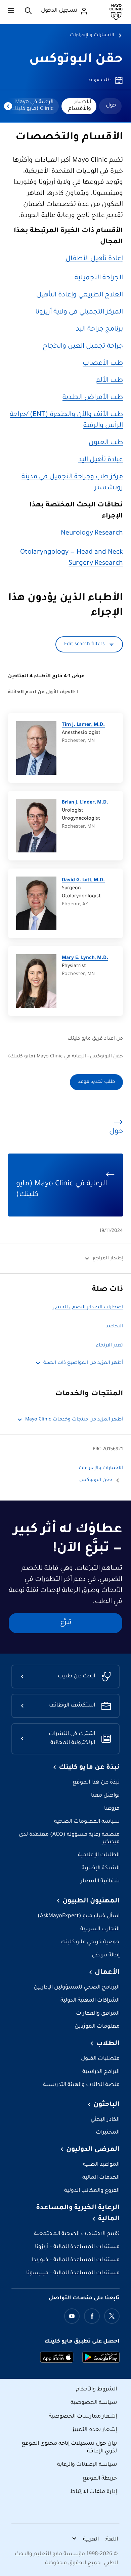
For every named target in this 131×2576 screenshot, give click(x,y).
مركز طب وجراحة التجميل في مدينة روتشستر (72, 483)
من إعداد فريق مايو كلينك (95, 1039)
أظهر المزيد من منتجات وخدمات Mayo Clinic (74, 1420)
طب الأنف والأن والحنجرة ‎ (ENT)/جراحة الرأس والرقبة (66, 421)
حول (111, 106)
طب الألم (109, 381)
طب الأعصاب (103, 364)
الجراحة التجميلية (99, 278)
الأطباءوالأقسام (80, 106)
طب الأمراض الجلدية (93, 398)
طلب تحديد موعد (96, 1082)
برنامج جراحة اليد (99, 330)
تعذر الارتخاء (110, 1346)
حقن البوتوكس (76, 60)
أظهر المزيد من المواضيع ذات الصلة (83, 1363)
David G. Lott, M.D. (83, 881)
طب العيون (106, 443)
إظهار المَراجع (108, 1259)
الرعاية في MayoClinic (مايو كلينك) (31, 106)
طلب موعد (100, 80)
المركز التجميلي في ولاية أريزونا (79, 312)
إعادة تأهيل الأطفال (94, 259)
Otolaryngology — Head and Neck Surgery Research (72, 558)
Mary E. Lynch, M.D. (85, 958)
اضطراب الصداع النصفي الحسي (88, 1308)
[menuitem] (110, 106)
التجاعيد (114, 1327)
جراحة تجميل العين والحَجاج (83, 347)
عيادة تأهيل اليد (101, 460)
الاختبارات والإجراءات (92, 36)
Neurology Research (92, 534)
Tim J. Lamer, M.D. (83, 725)
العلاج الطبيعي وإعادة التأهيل (80, 295)
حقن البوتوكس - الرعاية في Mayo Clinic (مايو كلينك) (65, 1057)
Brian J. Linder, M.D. (85, 803)
